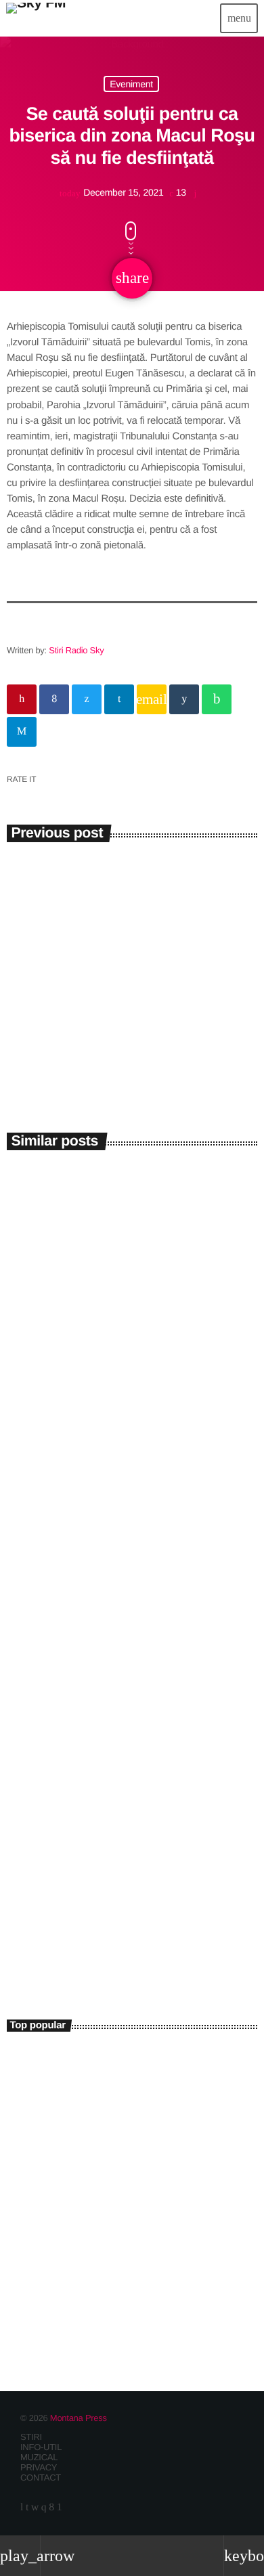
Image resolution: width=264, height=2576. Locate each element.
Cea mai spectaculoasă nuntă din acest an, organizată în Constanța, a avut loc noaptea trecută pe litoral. (128, 2069)
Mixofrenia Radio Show (88, 1939)
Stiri (30, 1350)
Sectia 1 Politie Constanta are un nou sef (120, 2247)
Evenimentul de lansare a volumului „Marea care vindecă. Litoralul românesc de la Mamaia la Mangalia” (122, 1395)
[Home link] (36, 18)
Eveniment (131, 84)
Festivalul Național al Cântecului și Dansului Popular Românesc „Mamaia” (121, 1682)
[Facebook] (51, 2508)
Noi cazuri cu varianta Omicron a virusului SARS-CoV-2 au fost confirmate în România (128, 924)
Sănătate (37, 883)
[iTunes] (35, 2508)
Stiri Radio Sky (76, 650)
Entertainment (44, 1917)
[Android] (60, 2508)
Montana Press (79, 2418)
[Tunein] (22, 2508)
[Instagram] (44, 2508)
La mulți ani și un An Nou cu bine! (150, 2188)
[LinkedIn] (27, 2508)
